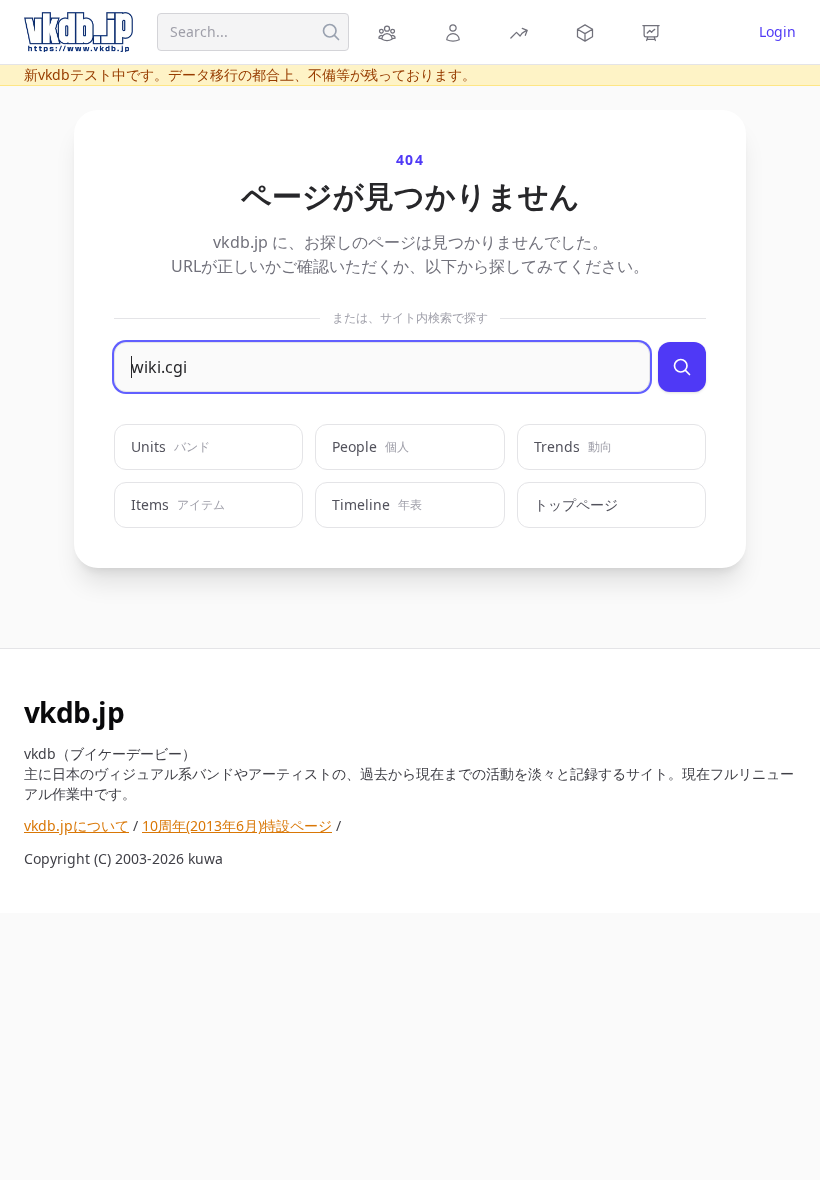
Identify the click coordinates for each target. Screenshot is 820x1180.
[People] (456, 32)
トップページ (576, 504)
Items (178, 504)
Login (777, 31)
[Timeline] (654, 32)
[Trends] (522, 32)
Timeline (377, 504)
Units (170, 446)
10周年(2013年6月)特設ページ (237, 825)
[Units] (390, 32)
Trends (573, 446)
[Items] (588, 32)
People (370, 446)
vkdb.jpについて (76, 825)
